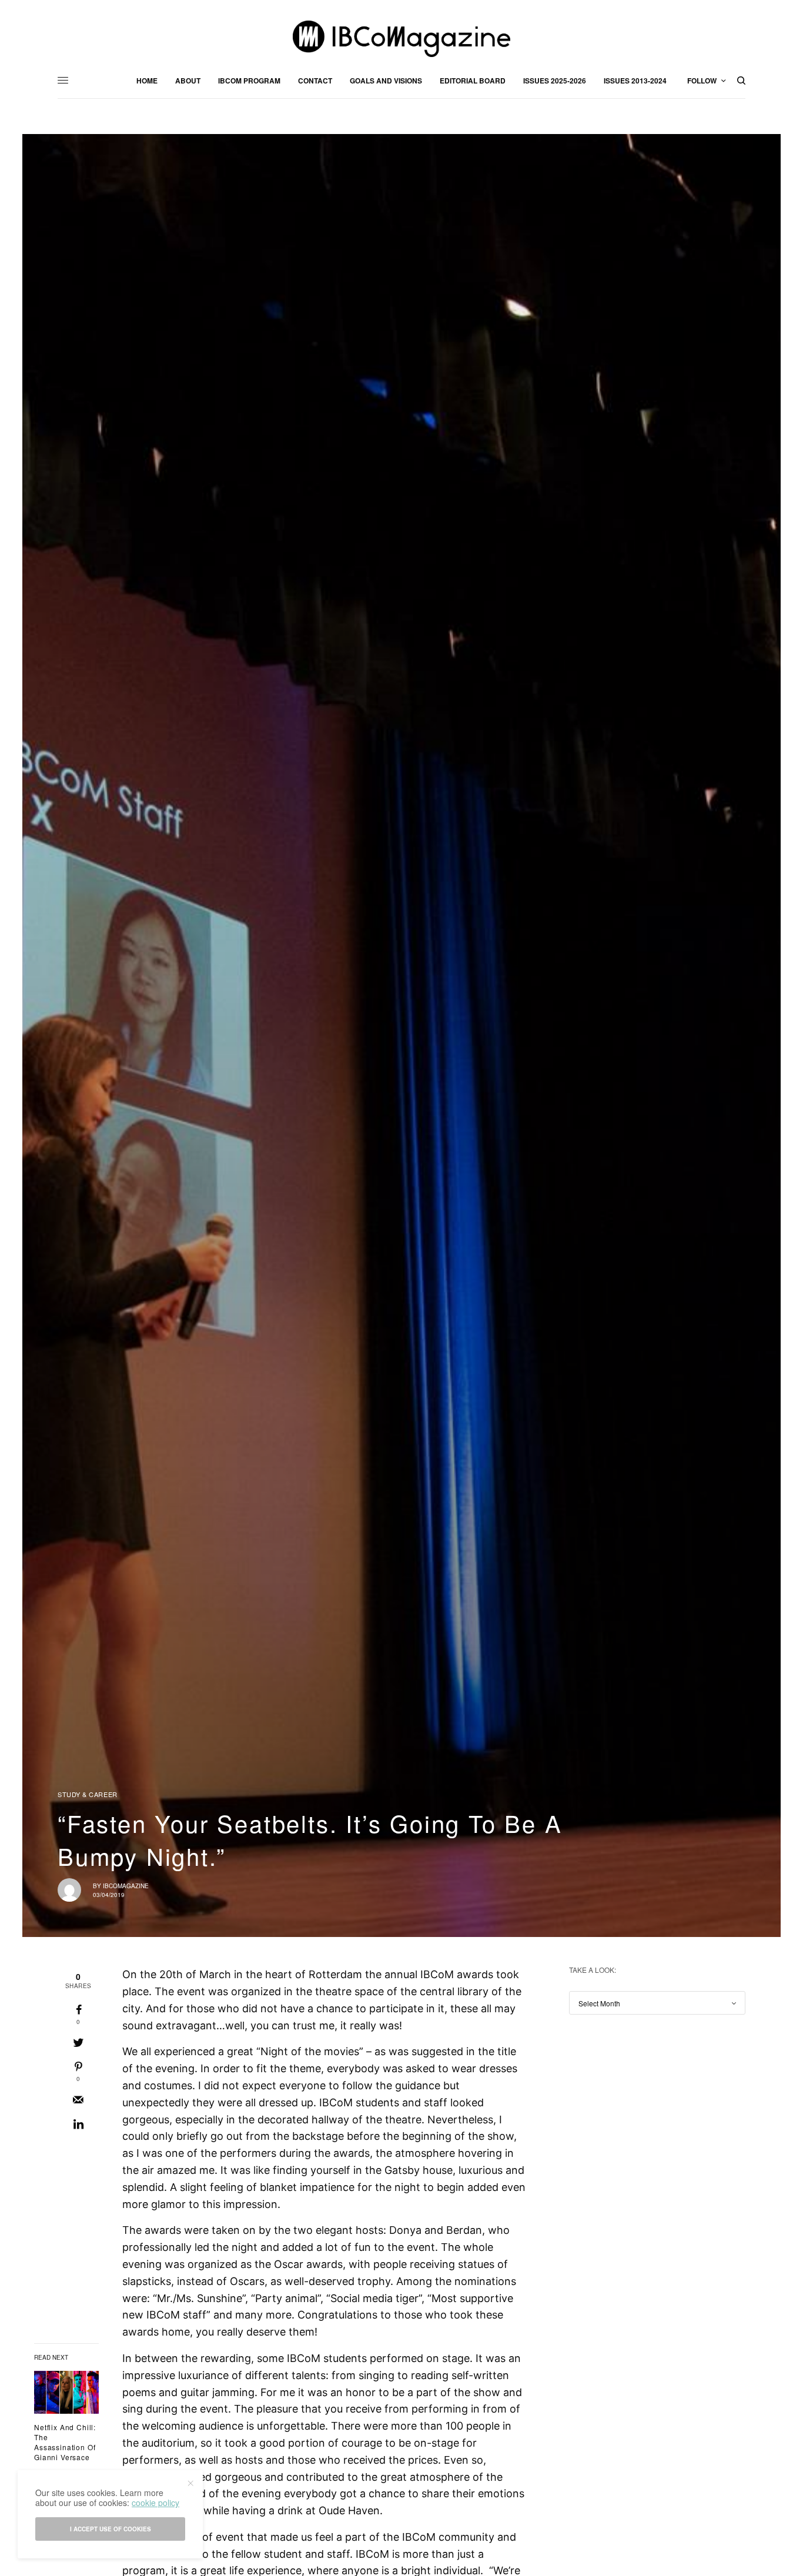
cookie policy (155, 2503)
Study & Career (88, 1794)
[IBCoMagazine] (401, 39)
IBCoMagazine (126, 1886)
